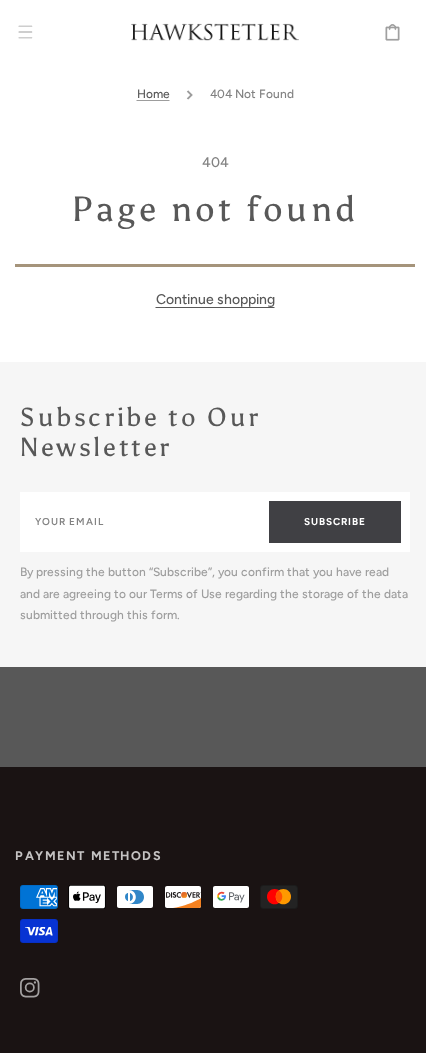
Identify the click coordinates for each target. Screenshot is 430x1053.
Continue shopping (207, 299)
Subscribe (320, 521)
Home (145, 94)
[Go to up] (389, 1027)
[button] (25, 32)
